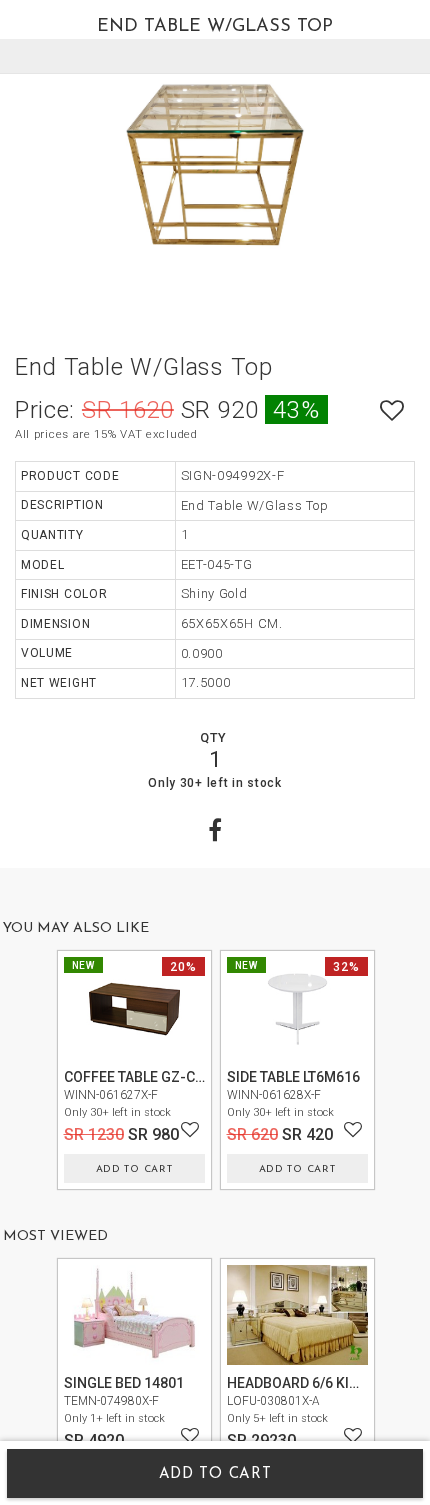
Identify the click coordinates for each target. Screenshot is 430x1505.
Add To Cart (134, 1169)
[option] (215, 165)
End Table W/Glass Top (144, 367)
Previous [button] (38, 1066)
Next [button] (393, 1066)
